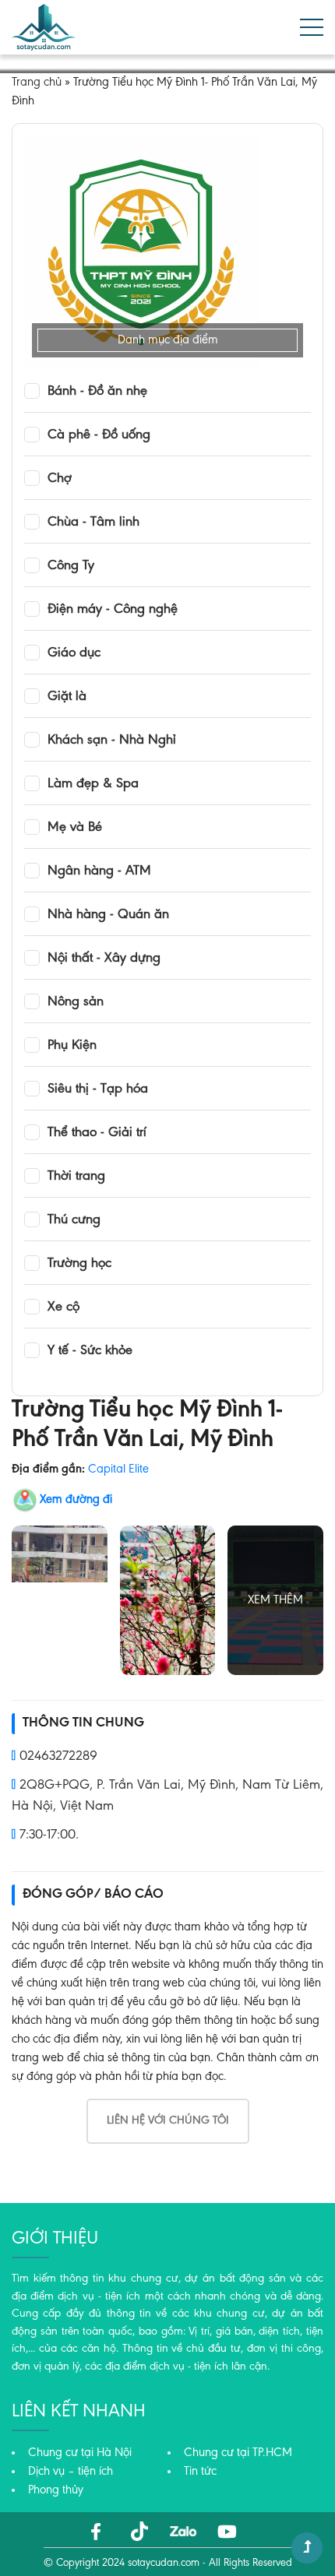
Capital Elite (118, 1469)
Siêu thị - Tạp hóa (98, 1089)
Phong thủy (56, 2490)
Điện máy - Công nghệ (113, 610)
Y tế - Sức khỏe (90, 1351)
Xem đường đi (76, 1500)
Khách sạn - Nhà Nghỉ (112, 741)
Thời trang (76, 1177)
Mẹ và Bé (75, 828)
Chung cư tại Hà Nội (80, 2453)
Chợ (60, 479)
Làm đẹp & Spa (93, 784)
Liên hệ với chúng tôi (168, 2121)
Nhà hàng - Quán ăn (108, 915)
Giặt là (67, 697)
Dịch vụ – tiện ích (71, 2472)
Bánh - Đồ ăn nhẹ (97, 392)
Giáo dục (74, 653)
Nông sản (76, 1002)
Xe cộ (63, 1307)
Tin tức (200, 2472)
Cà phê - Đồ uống (99, 435)
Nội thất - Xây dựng (104, 959)
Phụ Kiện (72, 1046)
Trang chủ (37, 83)
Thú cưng (74, 1220)
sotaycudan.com (164, 2564)
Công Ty (71, 566)
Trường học (79, 1264)
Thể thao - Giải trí (97, 1133)
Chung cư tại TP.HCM (238, 2453)
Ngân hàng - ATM (99, 871)
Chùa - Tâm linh (93, 523)
